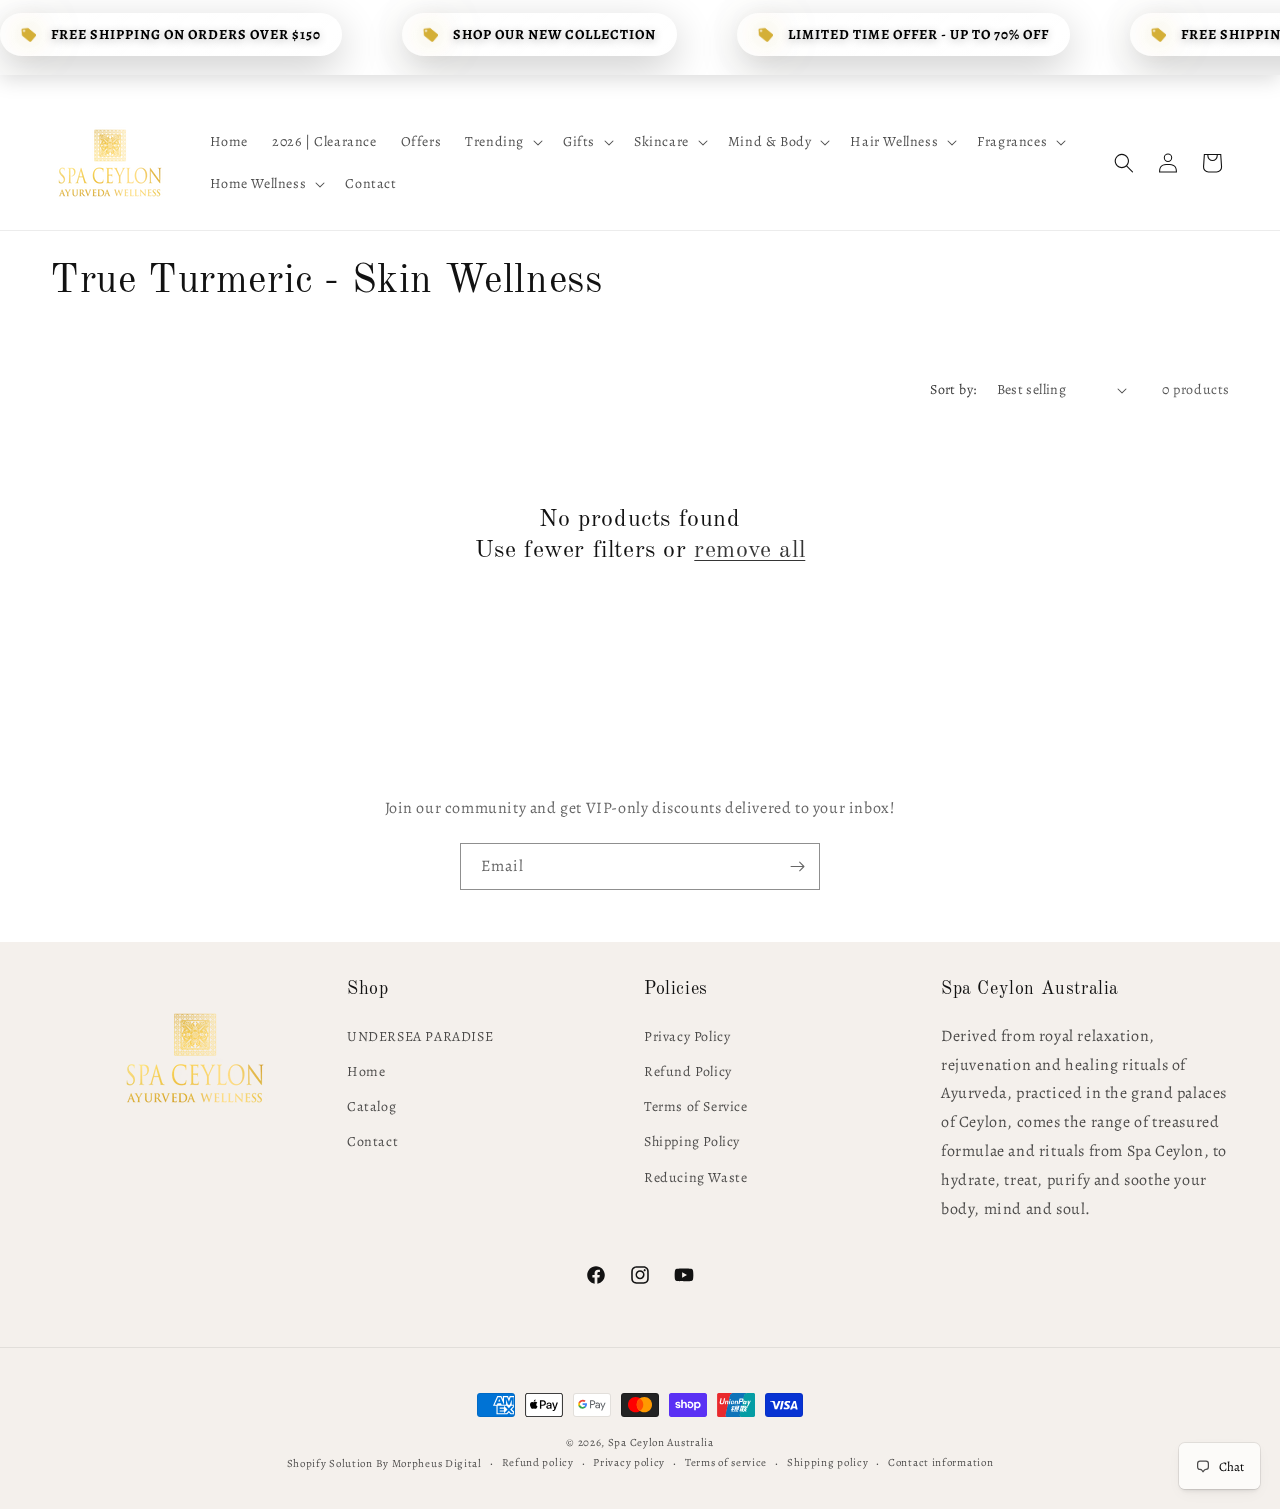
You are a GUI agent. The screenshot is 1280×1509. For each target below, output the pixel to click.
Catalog (371, 1105)
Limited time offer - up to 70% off (918, 34)
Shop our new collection (554, 34)
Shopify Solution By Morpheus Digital (384, 1462)
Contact (372, 1141)
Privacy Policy (687, 1035)
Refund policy (538, 1461)
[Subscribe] (797, 866)
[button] (502, 142)
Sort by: (953, 389)
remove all (749, 552)
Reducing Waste (695, 1176)
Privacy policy (629, 1461)
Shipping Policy (692, 1141)
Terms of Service (696, 1105)
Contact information (940, 1461)
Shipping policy (828, 1461)
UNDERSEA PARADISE (420, 1035)
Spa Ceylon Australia (661, 1442)
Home (366, 1070)
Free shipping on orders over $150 (186, 34)
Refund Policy (688, 1070)
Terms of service (726, 1461)
